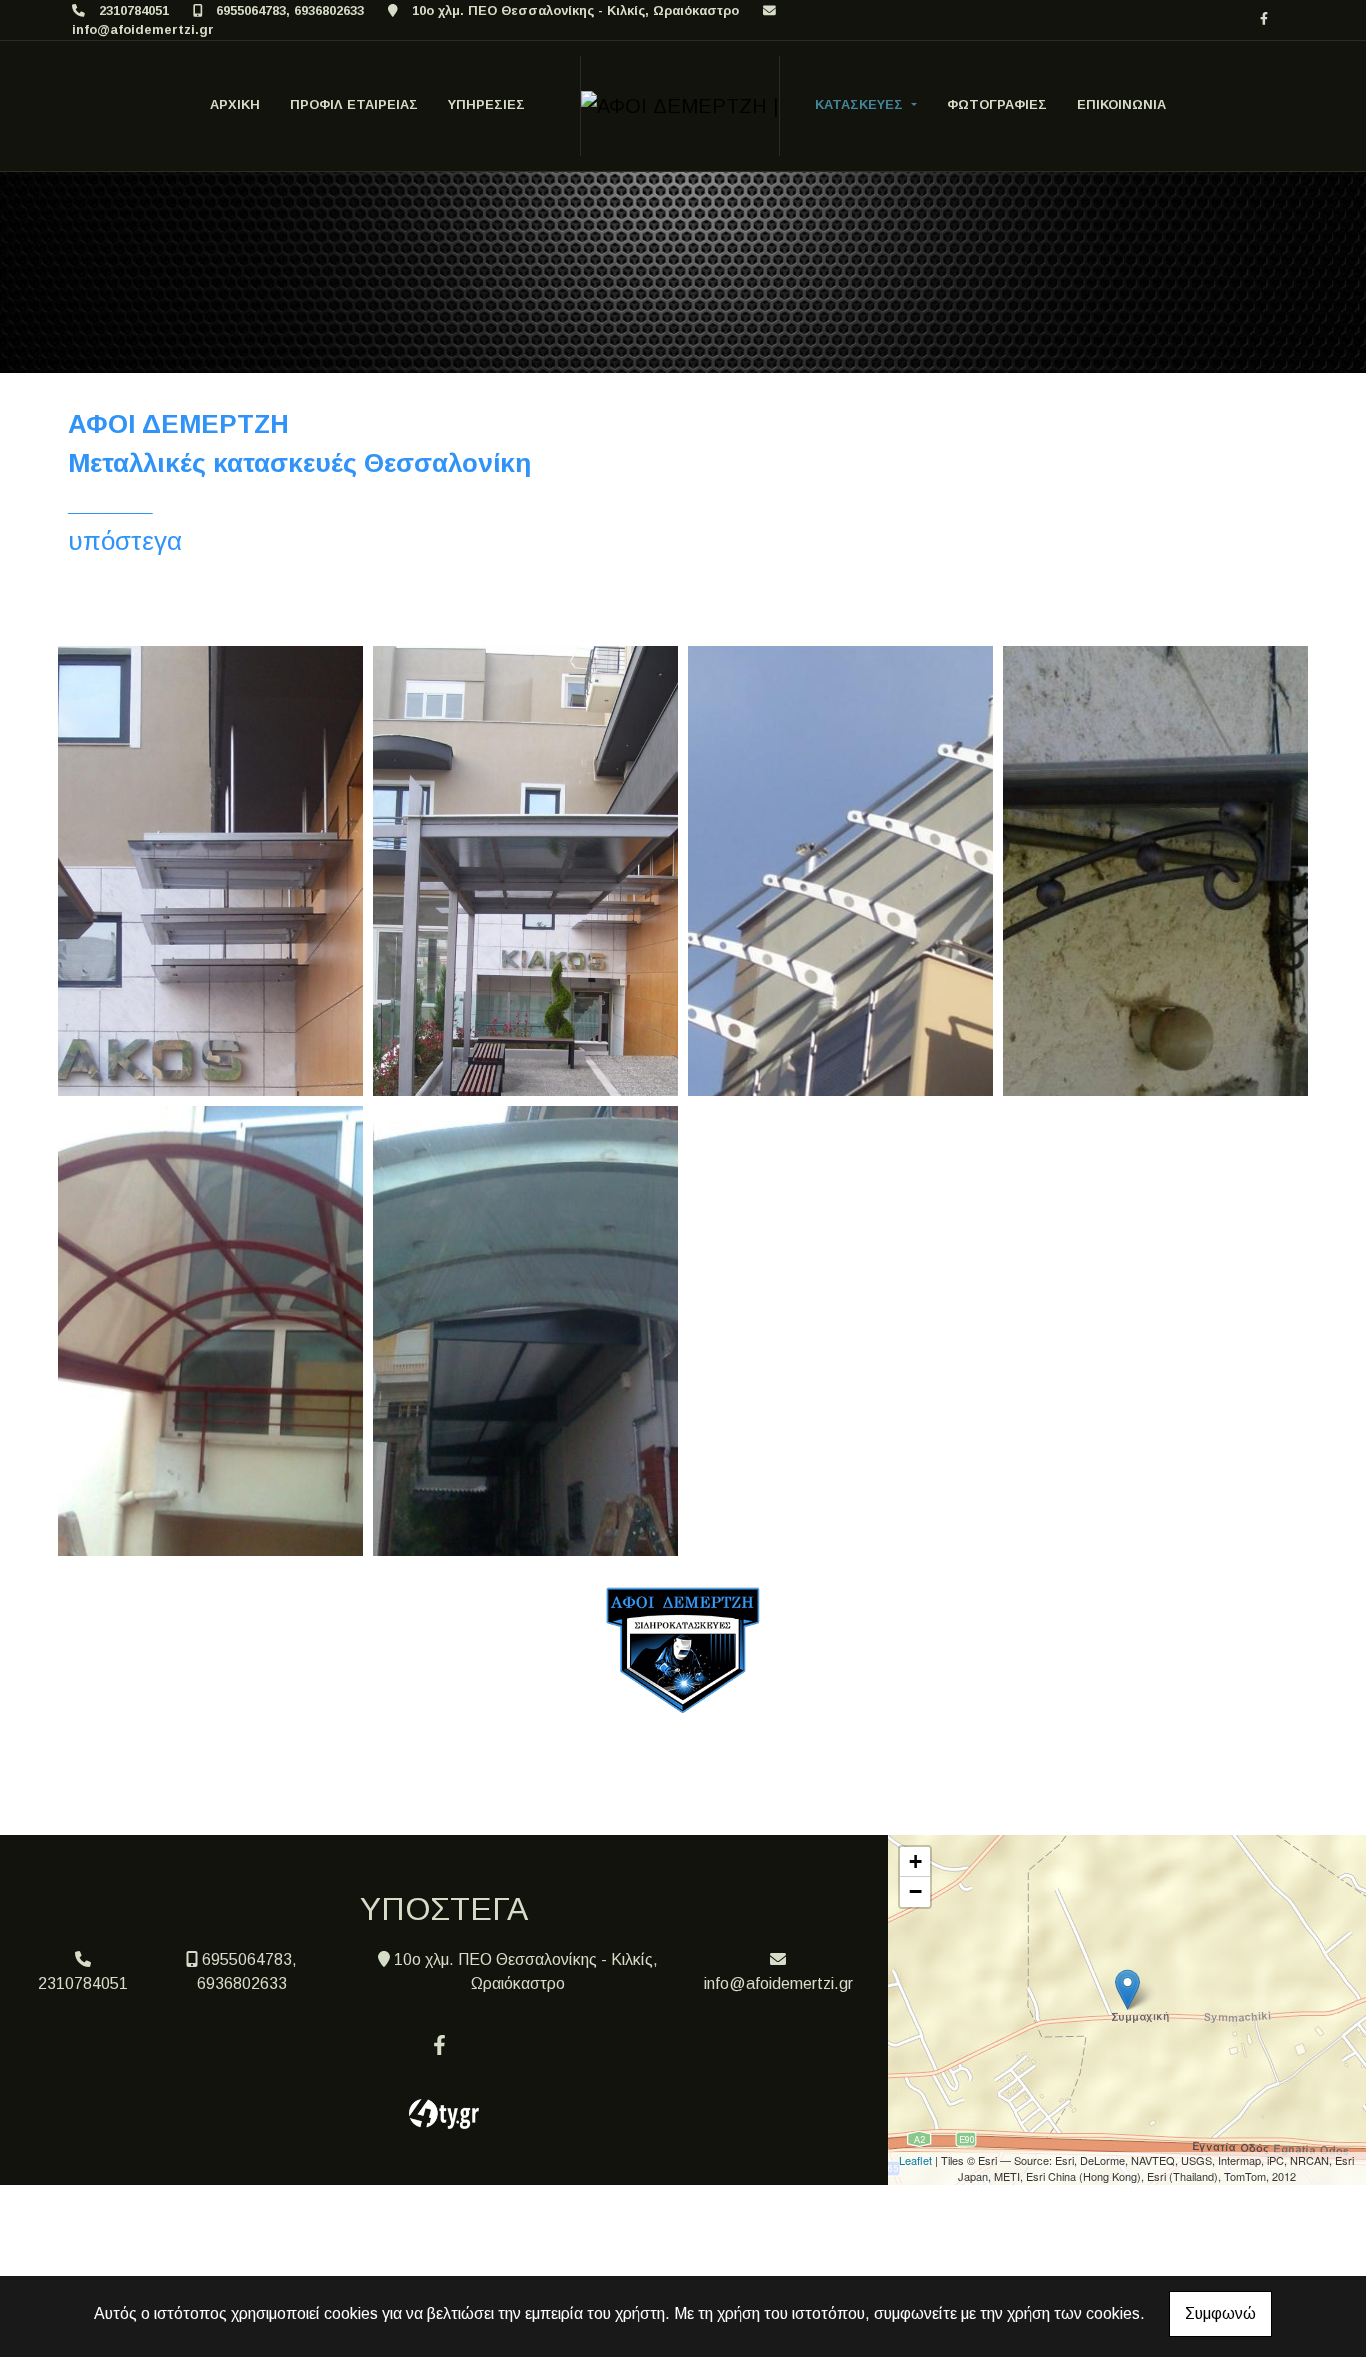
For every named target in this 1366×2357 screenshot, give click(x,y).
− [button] (915, 1891)
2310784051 (134, 10)
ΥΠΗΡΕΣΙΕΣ (486, 104)
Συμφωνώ (1220, 2313)
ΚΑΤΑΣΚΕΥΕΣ (861, 104)
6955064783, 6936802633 (290, 10)
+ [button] (915, 1861)
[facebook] (1264, 18)
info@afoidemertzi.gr (143, 29)
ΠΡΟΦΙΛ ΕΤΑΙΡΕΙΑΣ (354, 104)
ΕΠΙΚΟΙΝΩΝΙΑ (1121, 104)
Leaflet (915, 2160)
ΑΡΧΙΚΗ (235, 104)
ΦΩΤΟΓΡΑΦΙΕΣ (997, 104)
